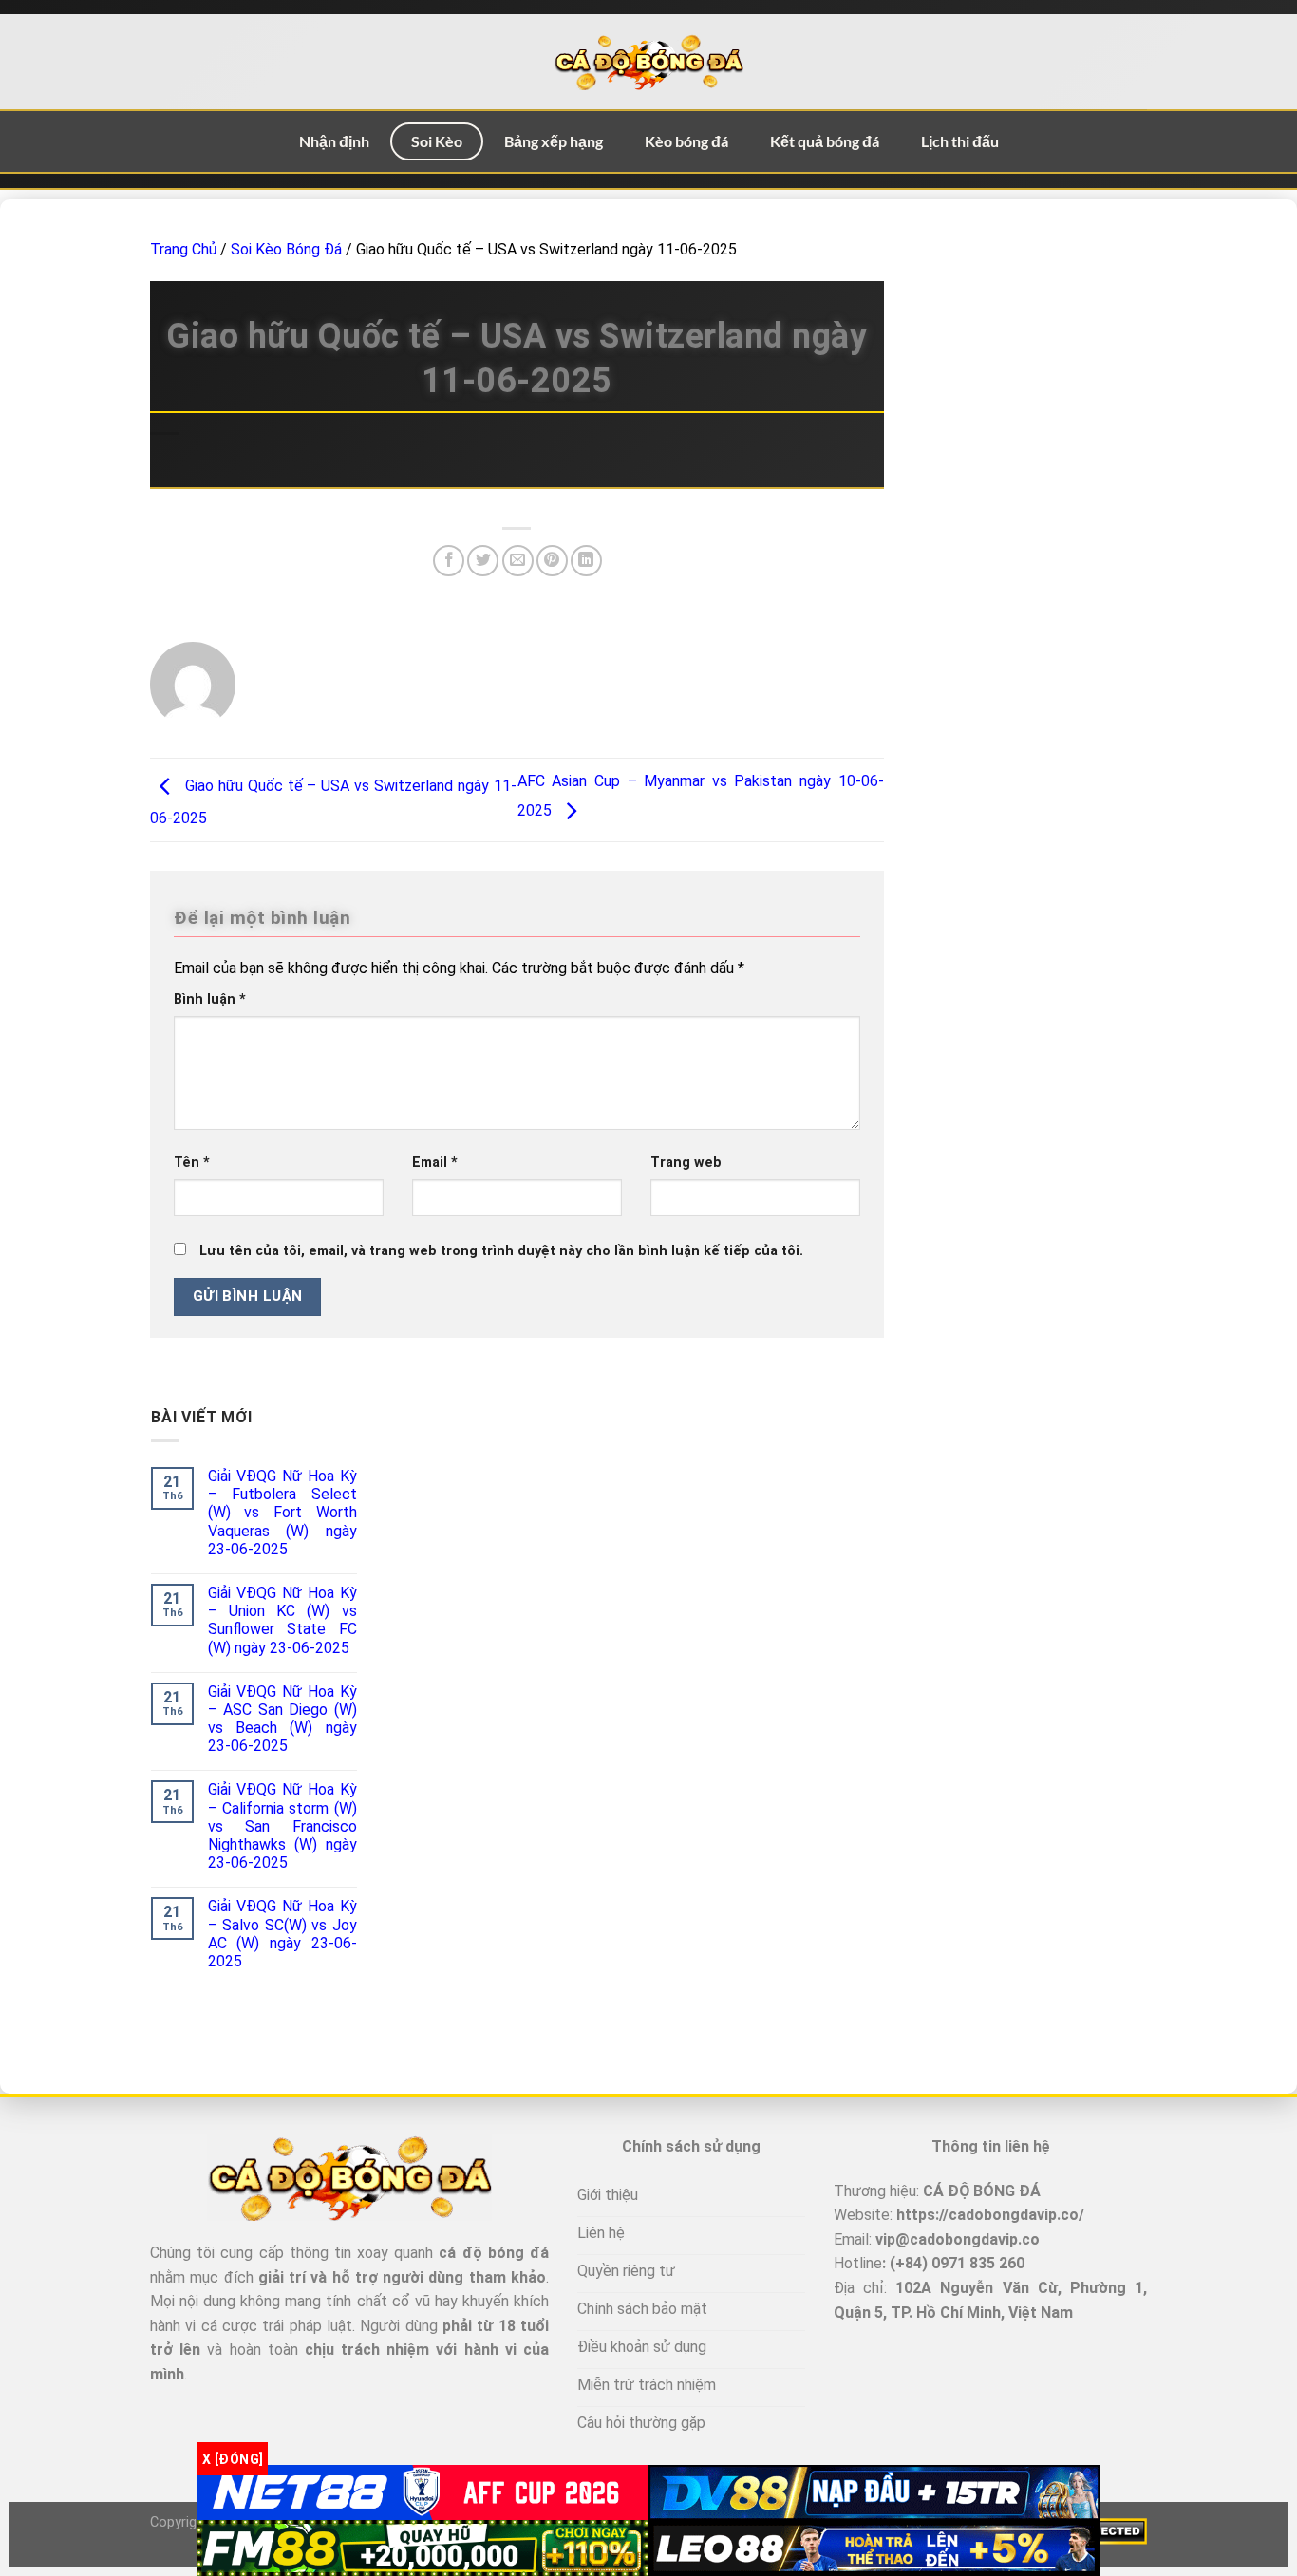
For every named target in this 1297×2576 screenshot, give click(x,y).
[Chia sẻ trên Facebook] (449, 561)
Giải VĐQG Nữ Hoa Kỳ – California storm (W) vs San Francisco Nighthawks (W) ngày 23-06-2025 (282, 1826)
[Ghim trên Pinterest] (552, 561)
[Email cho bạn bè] (518, 561)
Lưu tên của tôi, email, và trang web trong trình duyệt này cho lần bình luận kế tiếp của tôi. (501, 1251)
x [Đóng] (233, 2458)
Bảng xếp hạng (554, 141)
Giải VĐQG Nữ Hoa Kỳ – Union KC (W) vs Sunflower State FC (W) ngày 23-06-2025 (282, 1620)
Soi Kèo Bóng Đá (286, 249)
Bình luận (210, 999)
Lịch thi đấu (960, 141)
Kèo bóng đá (686, 141)
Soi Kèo (437, 141)
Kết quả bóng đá (825, 141)
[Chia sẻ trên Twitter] (483, 561)
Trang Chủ (183, 249)
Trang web (686, 1163)
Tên (192, 1163)
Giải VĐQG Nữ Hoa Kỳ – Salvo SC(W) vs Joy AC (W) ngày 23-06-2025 (282, 1934)
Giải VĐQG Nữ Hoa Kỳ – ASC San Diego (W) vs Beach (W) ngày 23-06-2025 (282, 1719)
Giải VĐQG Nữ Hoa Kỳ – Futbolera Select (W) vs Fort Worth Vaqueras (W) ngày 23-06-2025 (282, 1513)
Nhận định (334, 141)
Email (435, 1163)
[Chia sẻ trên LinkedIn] (586, 561)
